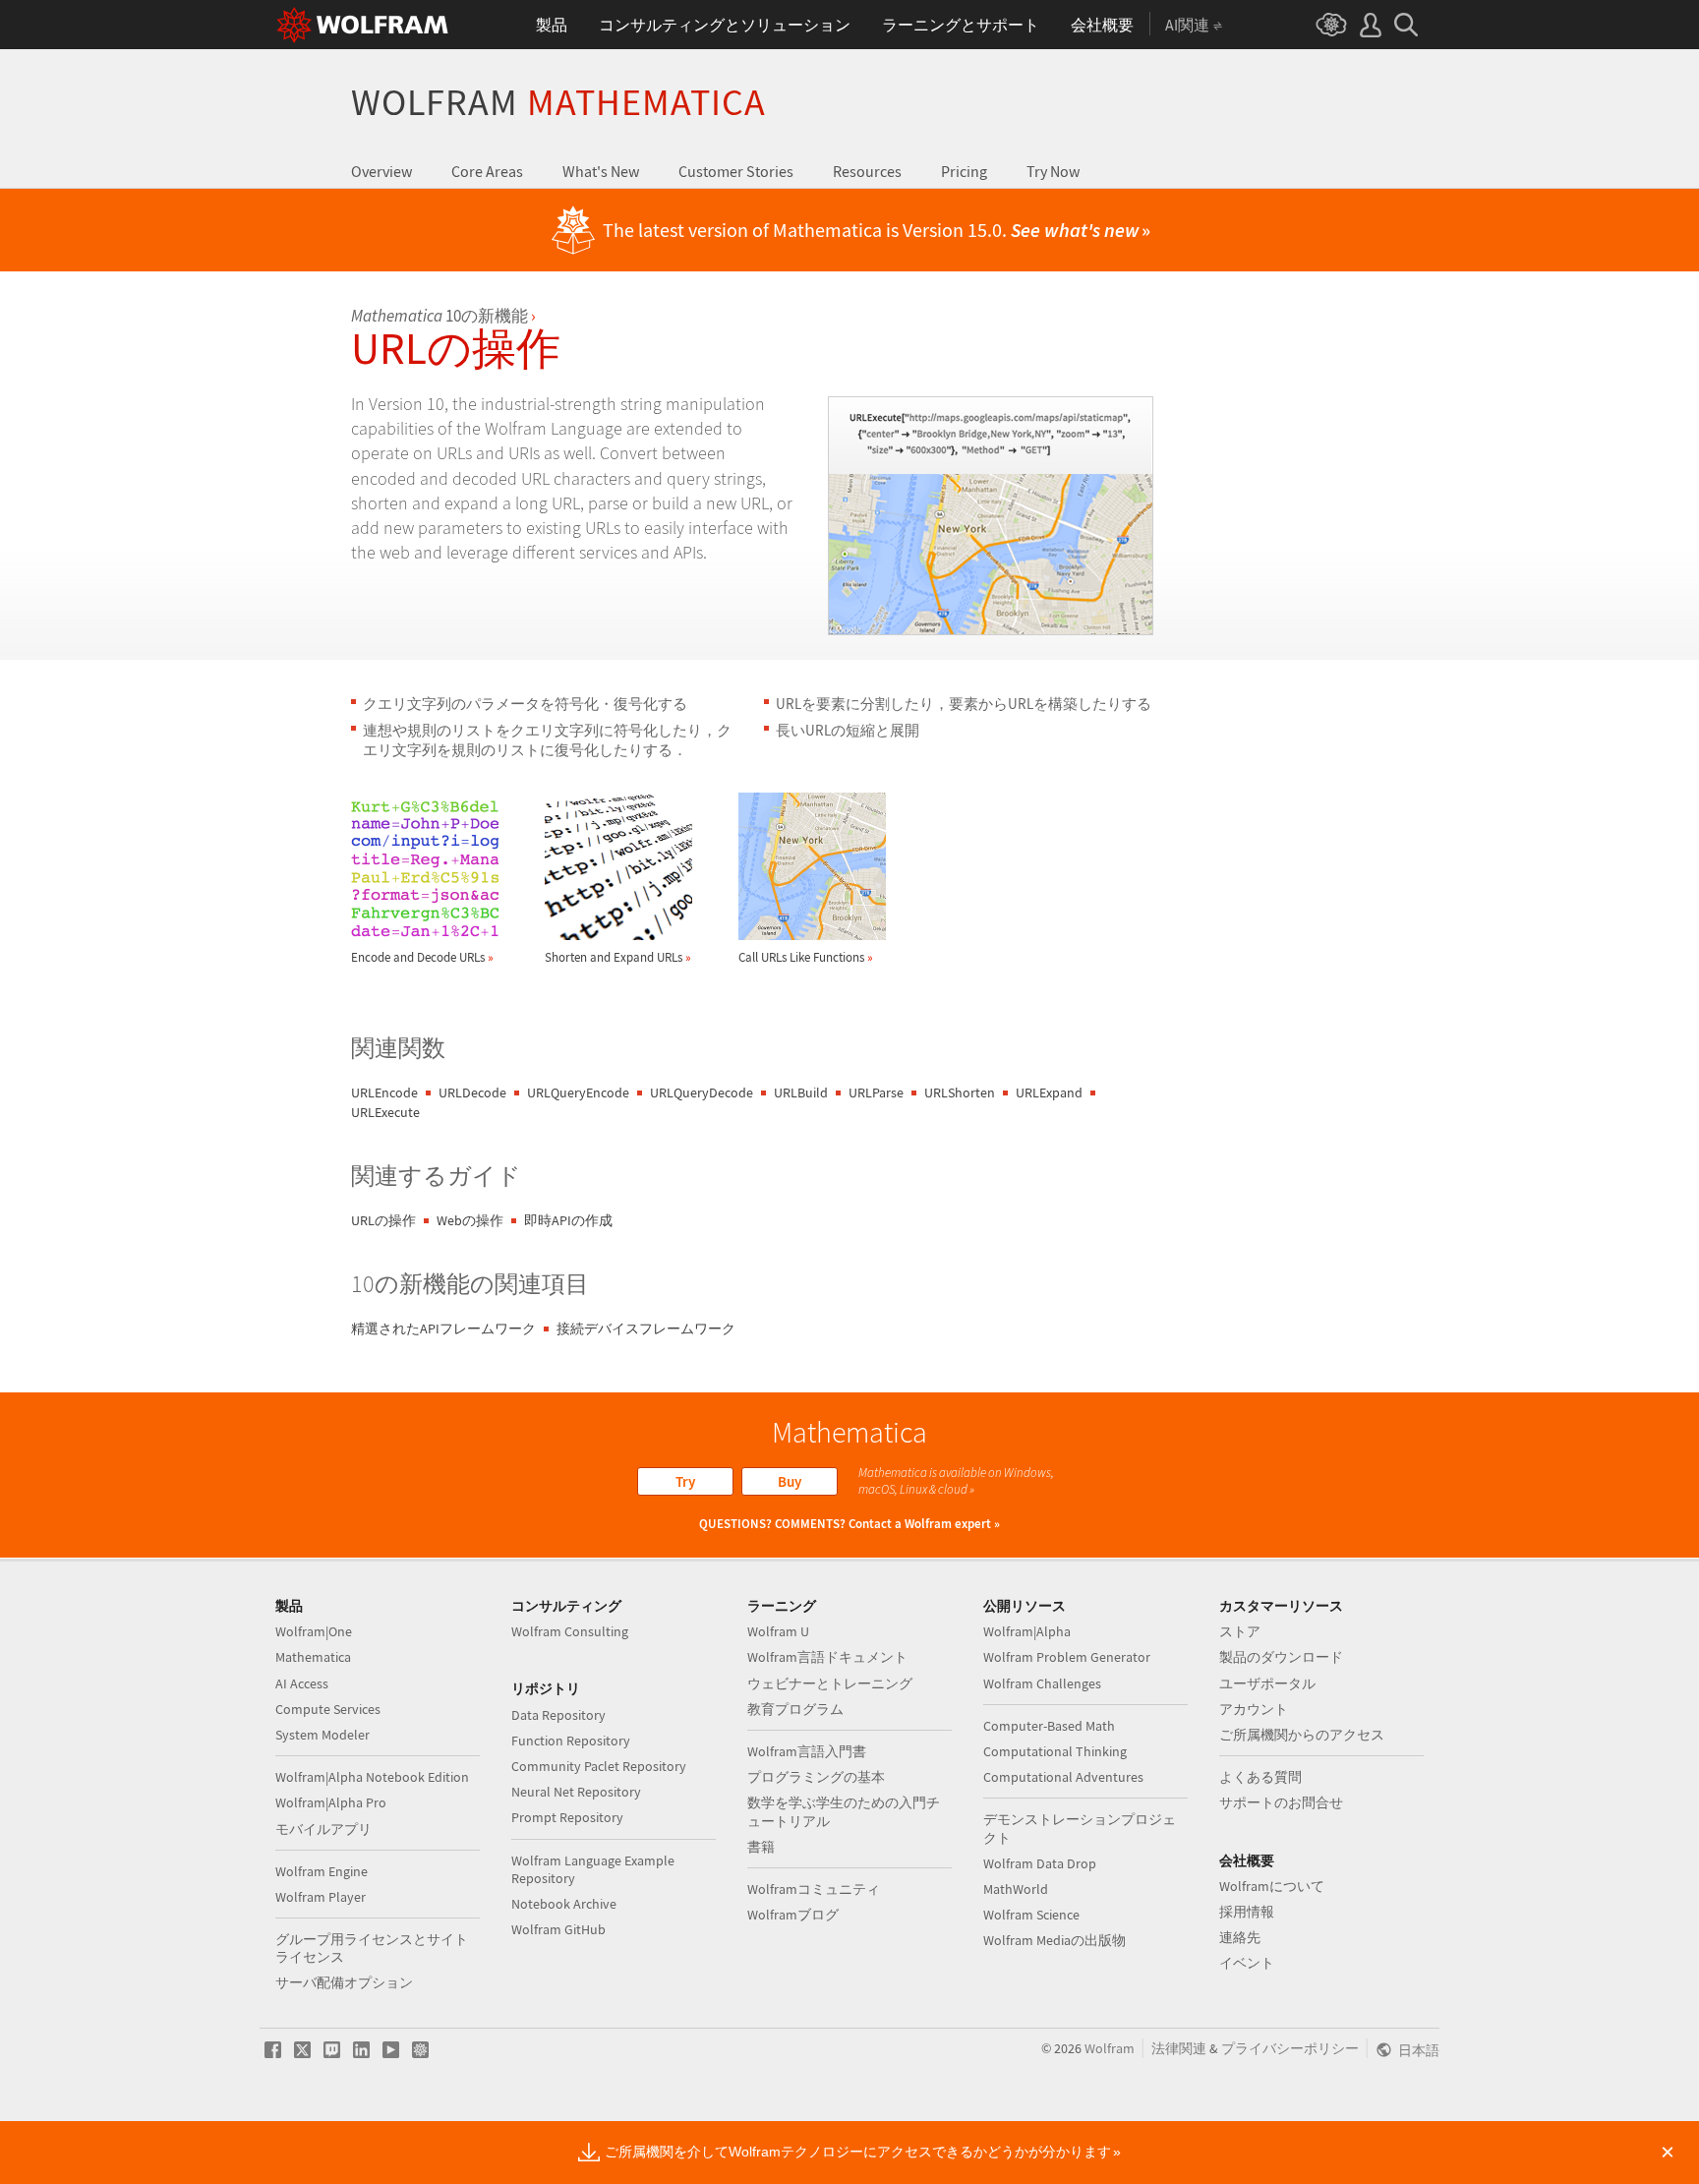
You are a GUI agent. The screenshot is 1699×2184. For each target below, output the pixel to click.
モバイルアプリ (323, 1829)
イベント (1247, 1963)
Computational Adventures (1063, 1777)
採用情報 (1247, 1912)
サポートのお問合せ (1281, 1802)
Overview (381, 171)
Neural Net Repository (576, 1792)
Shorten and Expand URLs (618, 957)
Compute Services (328, 1709)
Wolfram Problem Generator (1067, 1657)
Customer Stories (736, 171)
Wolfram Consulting (570, 1631)
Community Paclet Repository (599, 1766)
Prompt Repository (567, 1817)
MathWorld (1016, 1889)
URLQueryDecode (702, 1092)
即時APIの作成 (568, 1220)
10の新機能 (439, 316)
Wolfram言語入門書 (807, 1751)
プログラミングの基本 (816, 1777)
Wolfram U (778, 1631)
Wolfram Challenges (1042, 1683)
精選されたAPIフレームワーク (443, 1328)
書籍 (761, 1847)
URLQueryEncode (578, 1092)
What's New (601, 171)
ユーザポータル (1267, 1683)
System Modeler (322, 1735)
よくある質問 (1260, 1777)
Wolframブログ (793, 1915)
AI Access (302, 1683)
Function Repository (571, 1741)
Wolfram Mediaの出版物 (1055, 1940)
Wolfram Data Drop (1040, 1863)
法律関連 (1179, 2048)
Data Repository (558, 1715)
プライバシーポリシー (1290, 2048)
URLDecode (472, 1092)
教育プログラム (795, 1709)
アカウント (1254, 1709)
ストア (1240, 1631)
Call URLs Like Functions (806, 957)
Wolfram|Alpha (1027, 1631)
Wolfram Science (1031, 1915)
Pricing (964, 171)
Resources (867, 171)
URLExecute (385, 1112)
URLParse (876, 1092)
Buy (790, 1481)
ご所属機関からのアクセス (1302, 1735)
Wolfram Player (321, 1897)
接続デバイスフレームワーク (646, 1328)
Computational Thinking (1055, 1751)
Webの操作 (470, 1220)
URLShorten (960, 1092)
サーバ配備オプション (344, 1982)
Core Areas (487, 171)
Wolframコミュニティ (814, 1889)
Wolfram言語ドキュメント (827, 1657)
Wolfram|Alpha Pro (331, 1802)
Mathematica (313, 1657)
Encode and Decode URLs (422, 957)
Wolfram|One (314, 1631)
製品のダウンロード (1281, 1657)
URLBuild (801, 1092)
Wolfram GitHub (558, 1929)
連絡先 (1240, 1937)
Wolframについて (1272, 1886)
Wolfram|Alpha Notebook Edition (372, 1777)
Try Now (1053, 171)
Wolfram (558, 102)
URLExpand (1049, 1092)
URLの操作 (383, 1220)
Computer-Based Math (1049, 1726)
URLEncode (384, 1092)
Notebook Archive (564, 1904)
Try (685, 1481)
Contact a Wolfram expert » (924, 1524)
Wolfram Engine (322, 1871)
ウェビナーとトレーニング (830, 1683)
